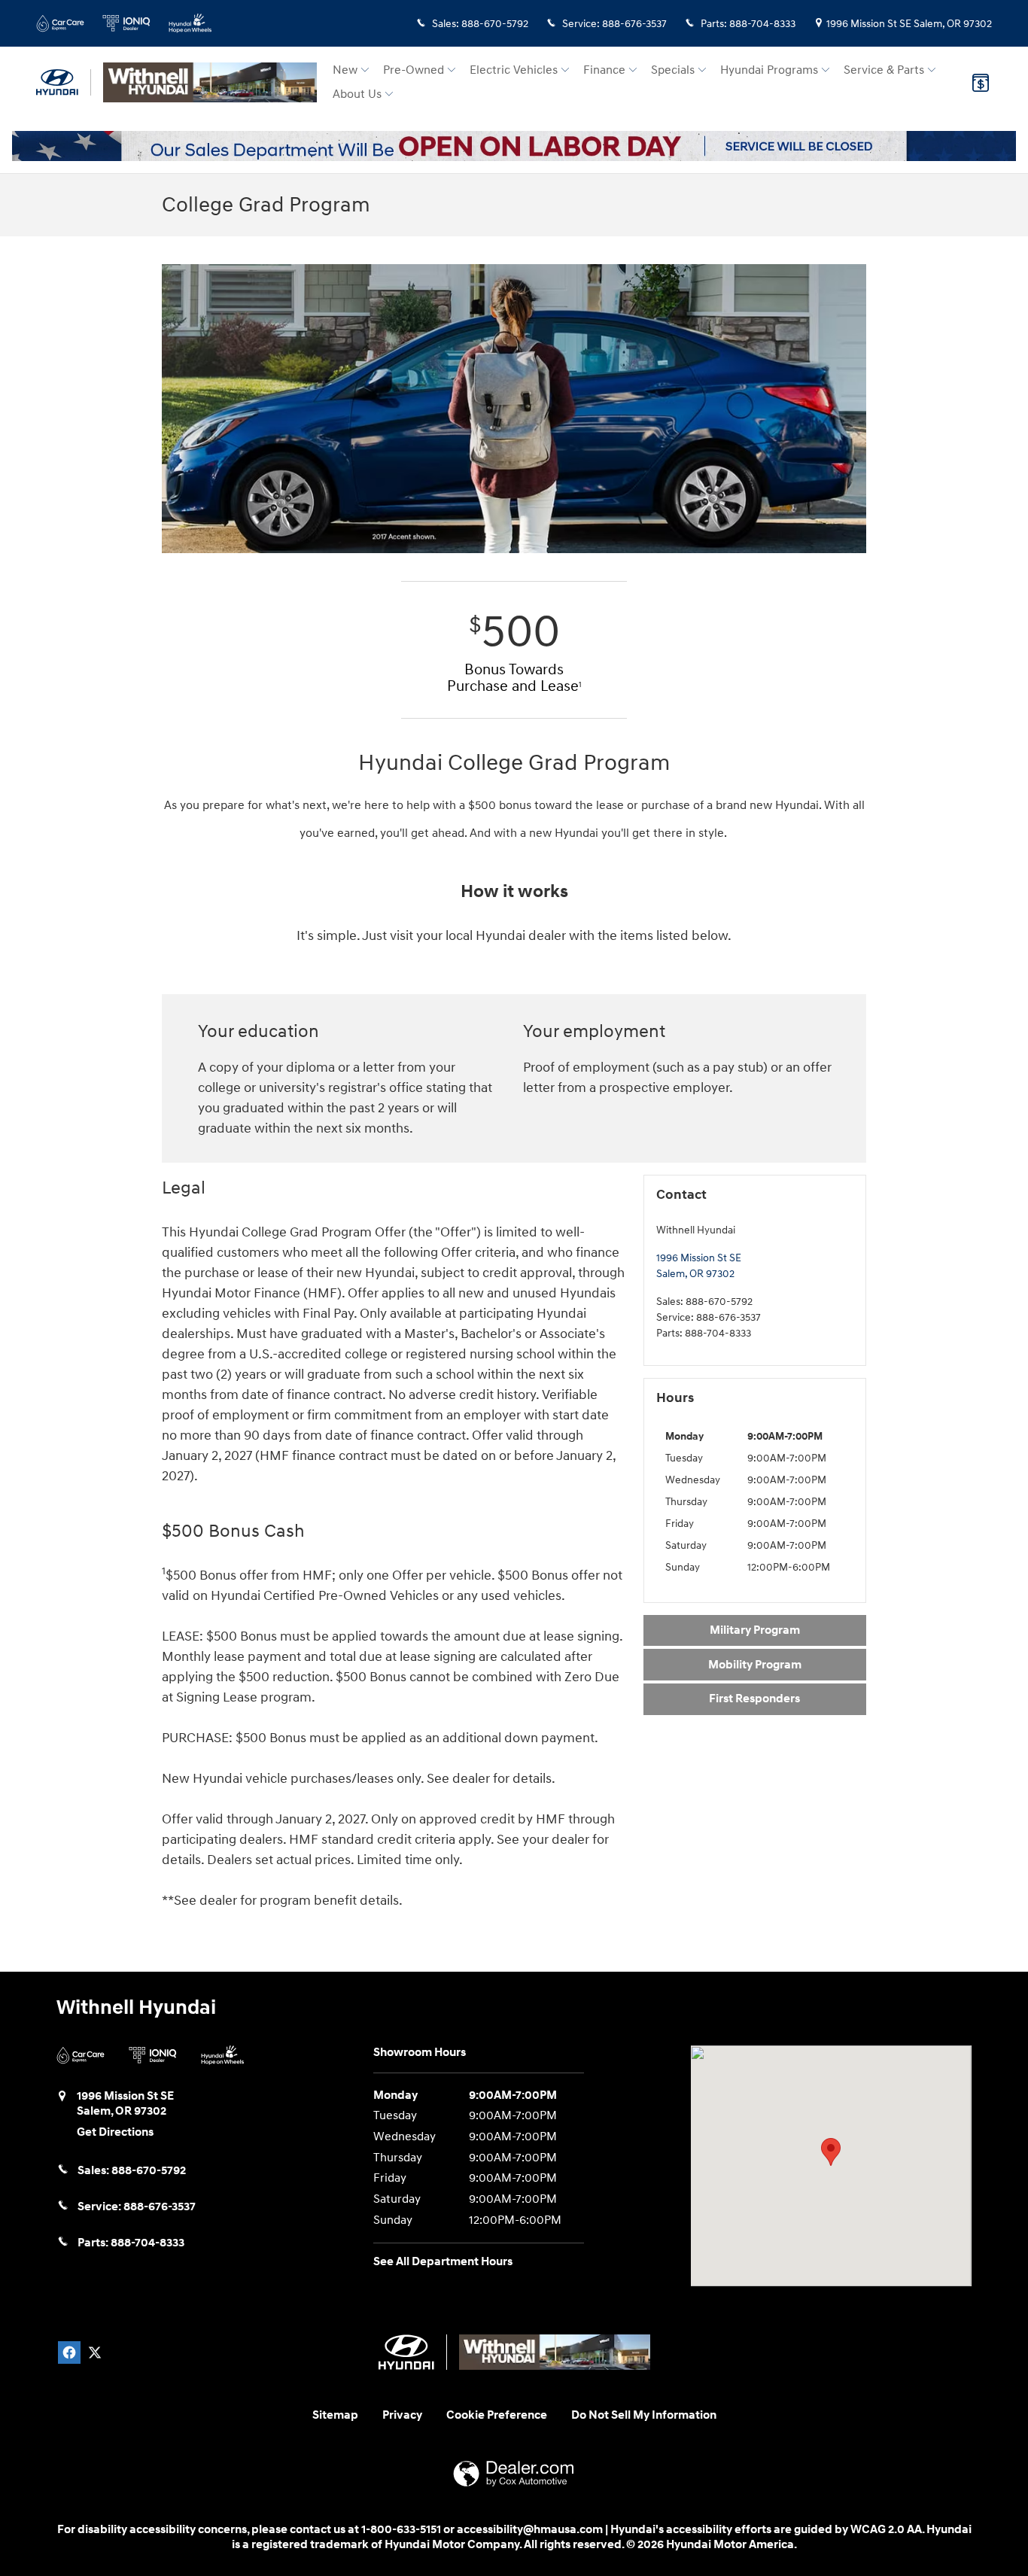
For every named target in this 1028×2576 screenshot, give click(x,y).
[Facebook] (69, 2352)
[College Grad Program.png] (514, 409)
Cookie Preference (497, 2415)
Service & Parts (884, 70)
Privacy (402, 2415)
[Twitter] (95, 2352)
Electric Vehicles (514, 70)
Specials (673, 70)
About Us (357, 94)
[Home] (64, 82)
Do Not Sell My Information (644, 2415)
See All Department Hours (443, 2262)
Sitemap (335, 2415)
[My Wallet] (981, 83)
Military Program (755, 1630)
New (345, 70)
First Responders (754, 1699)
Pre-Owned (414, 70)
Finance (604, 70)
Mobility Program (755, 1665)
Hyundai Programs (769, 70)
